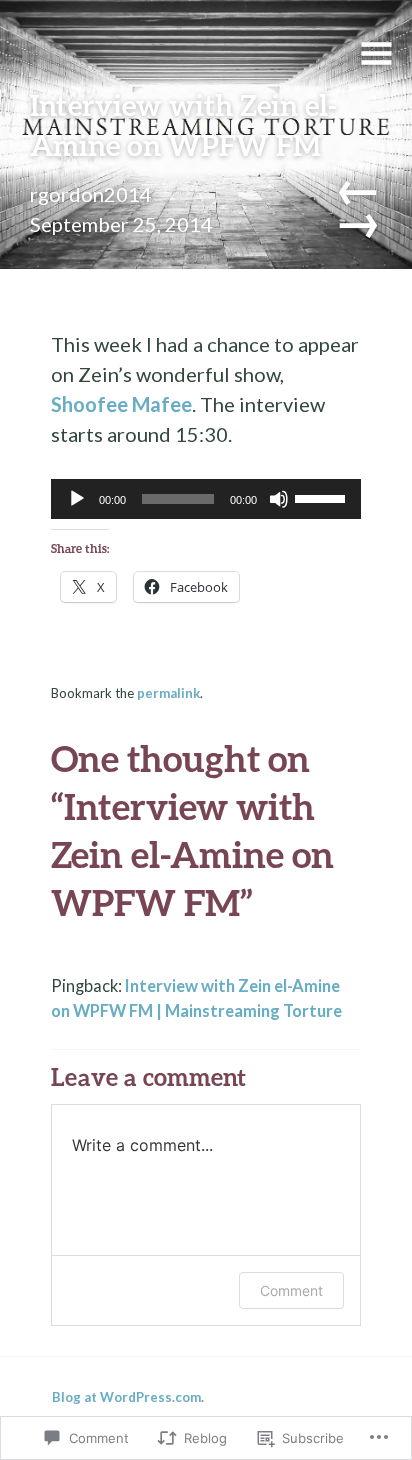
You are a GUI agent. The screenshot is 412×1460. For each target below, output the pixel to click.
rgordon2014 (91, 194)
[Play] (77, 499)
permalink (168, 693)
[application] (206, 499)
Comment (291, 1290)
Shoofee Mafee (121, 404)
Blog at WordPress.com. (128, 1397)
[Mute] (279, 499)
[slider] (323, 497)
